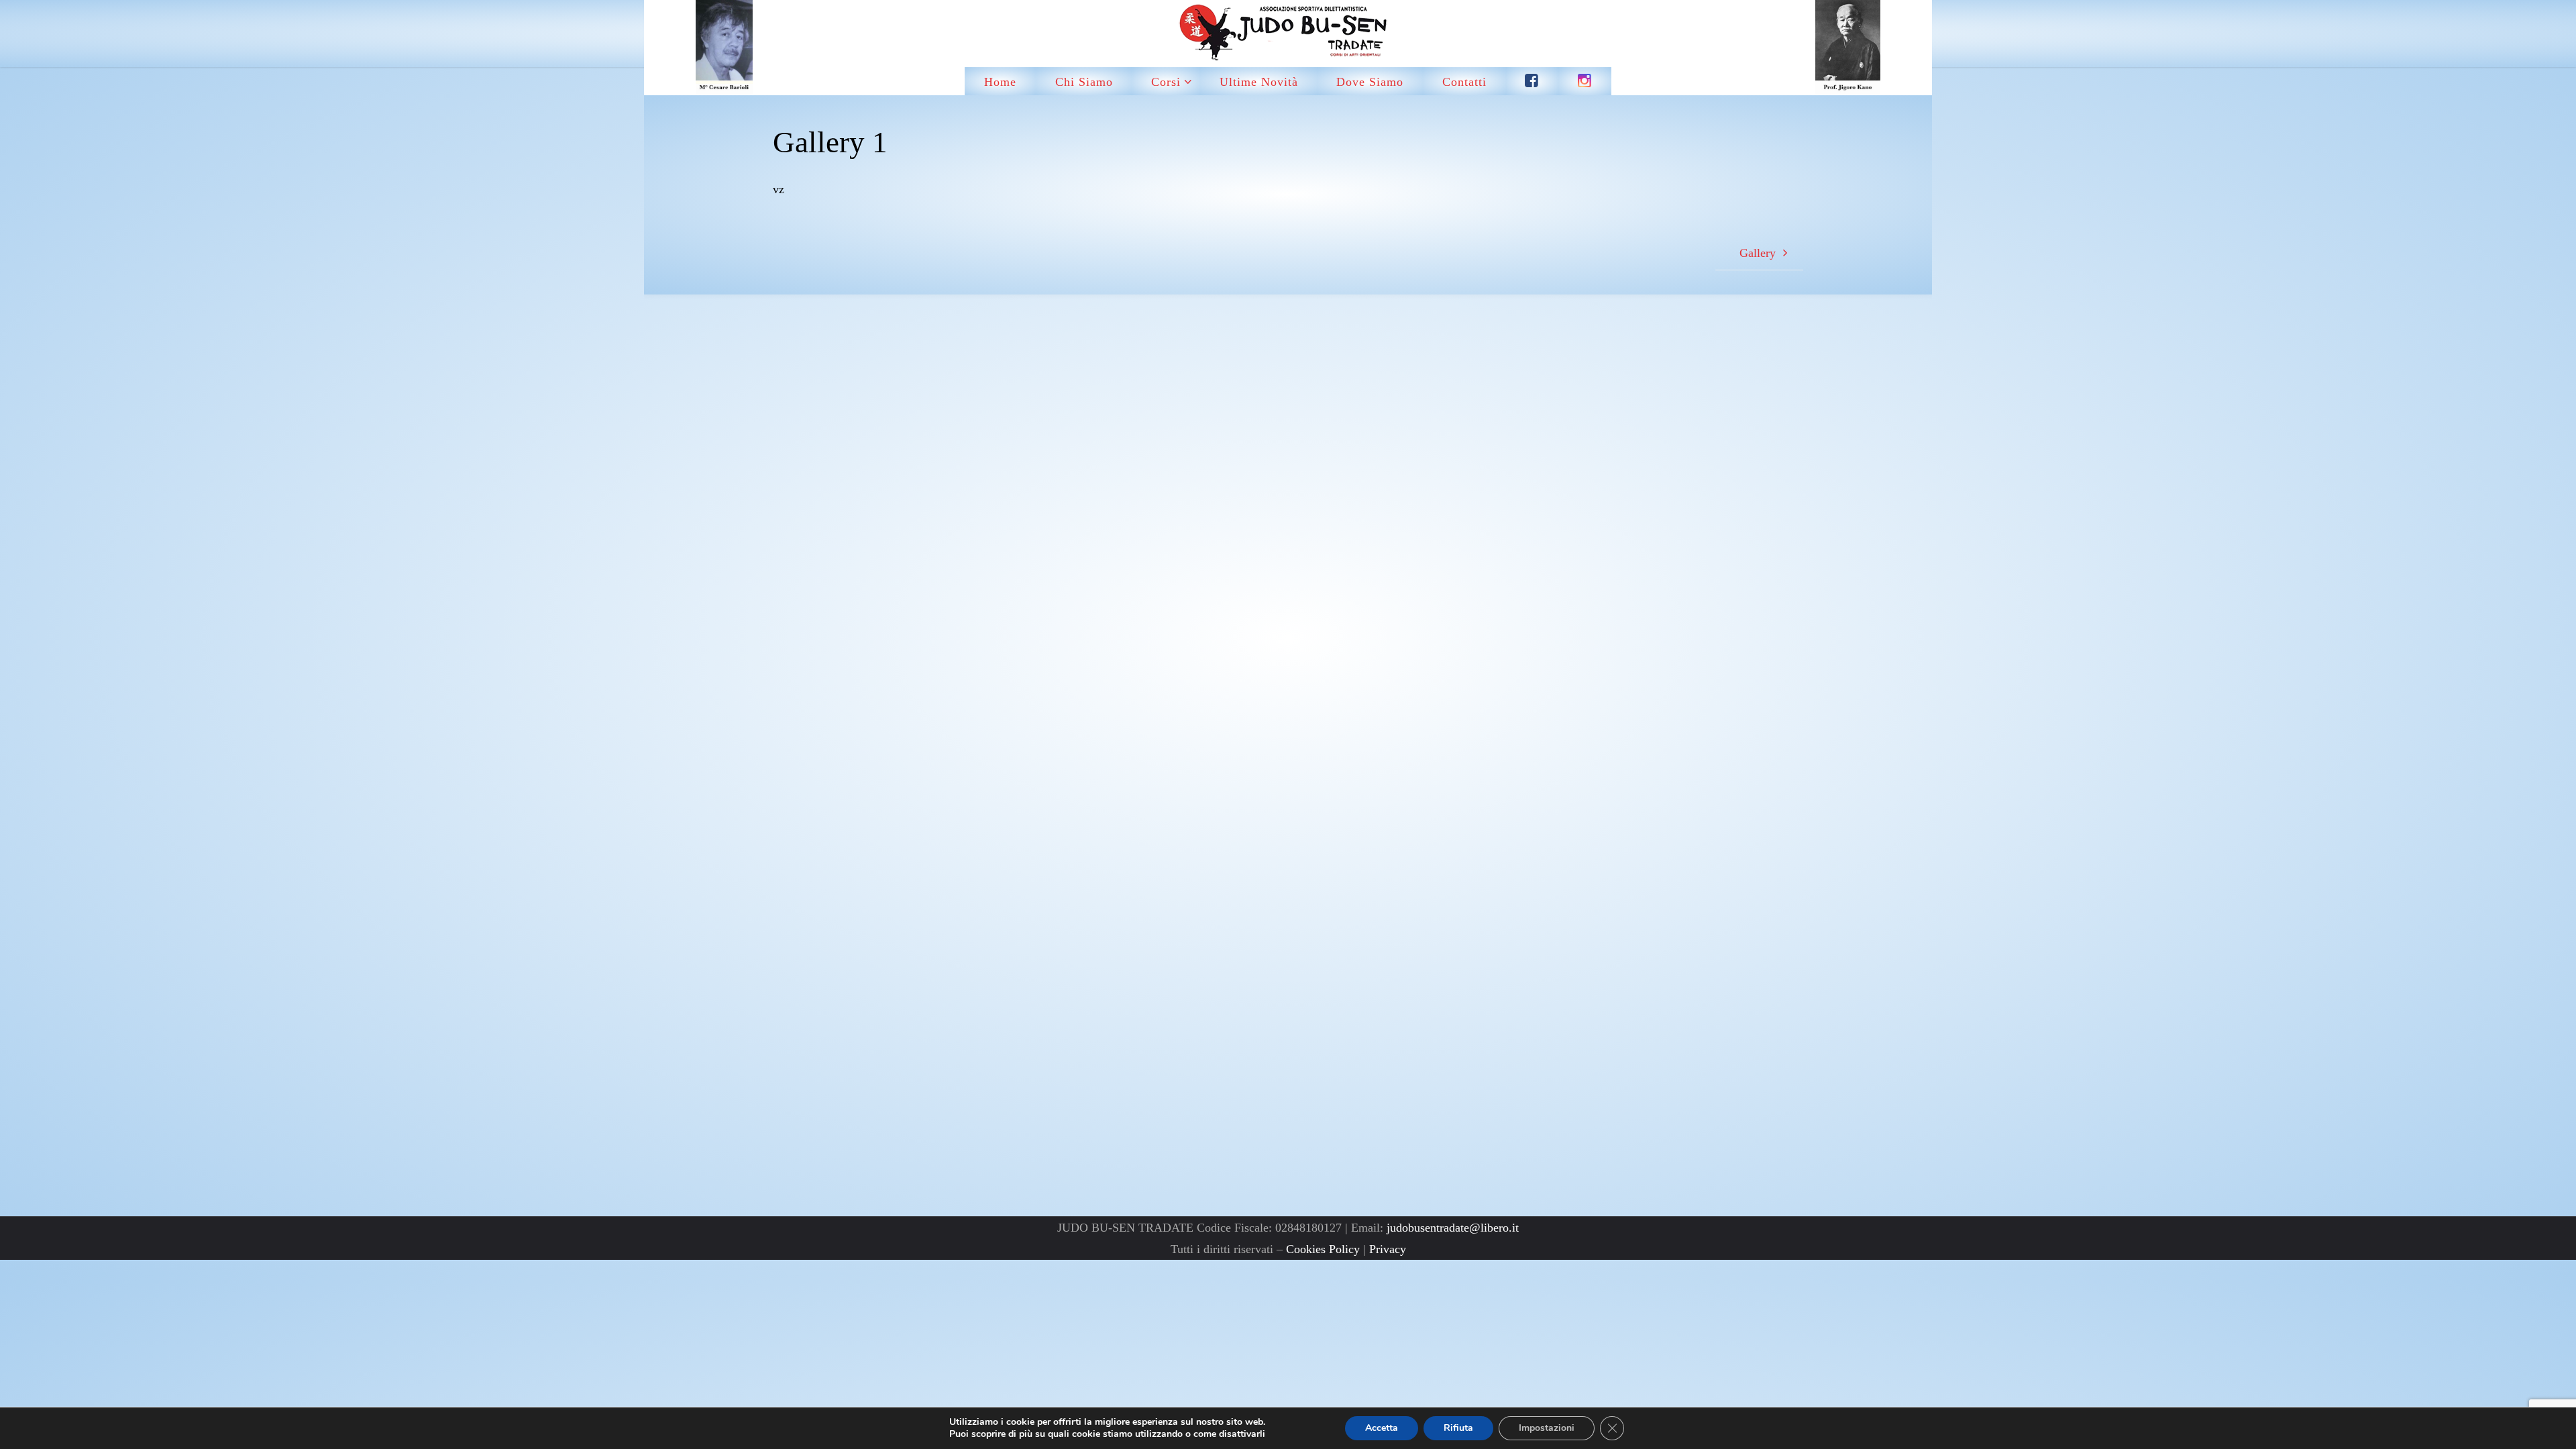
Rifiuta (1458, 1428)
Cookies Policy (1323, 1249)
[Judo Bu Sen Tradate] (1288, 34)
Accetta (1382, 1428)
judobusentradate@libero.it (1453, 1228)
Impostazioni (1547, 1428)
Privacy (1388, 1249)
